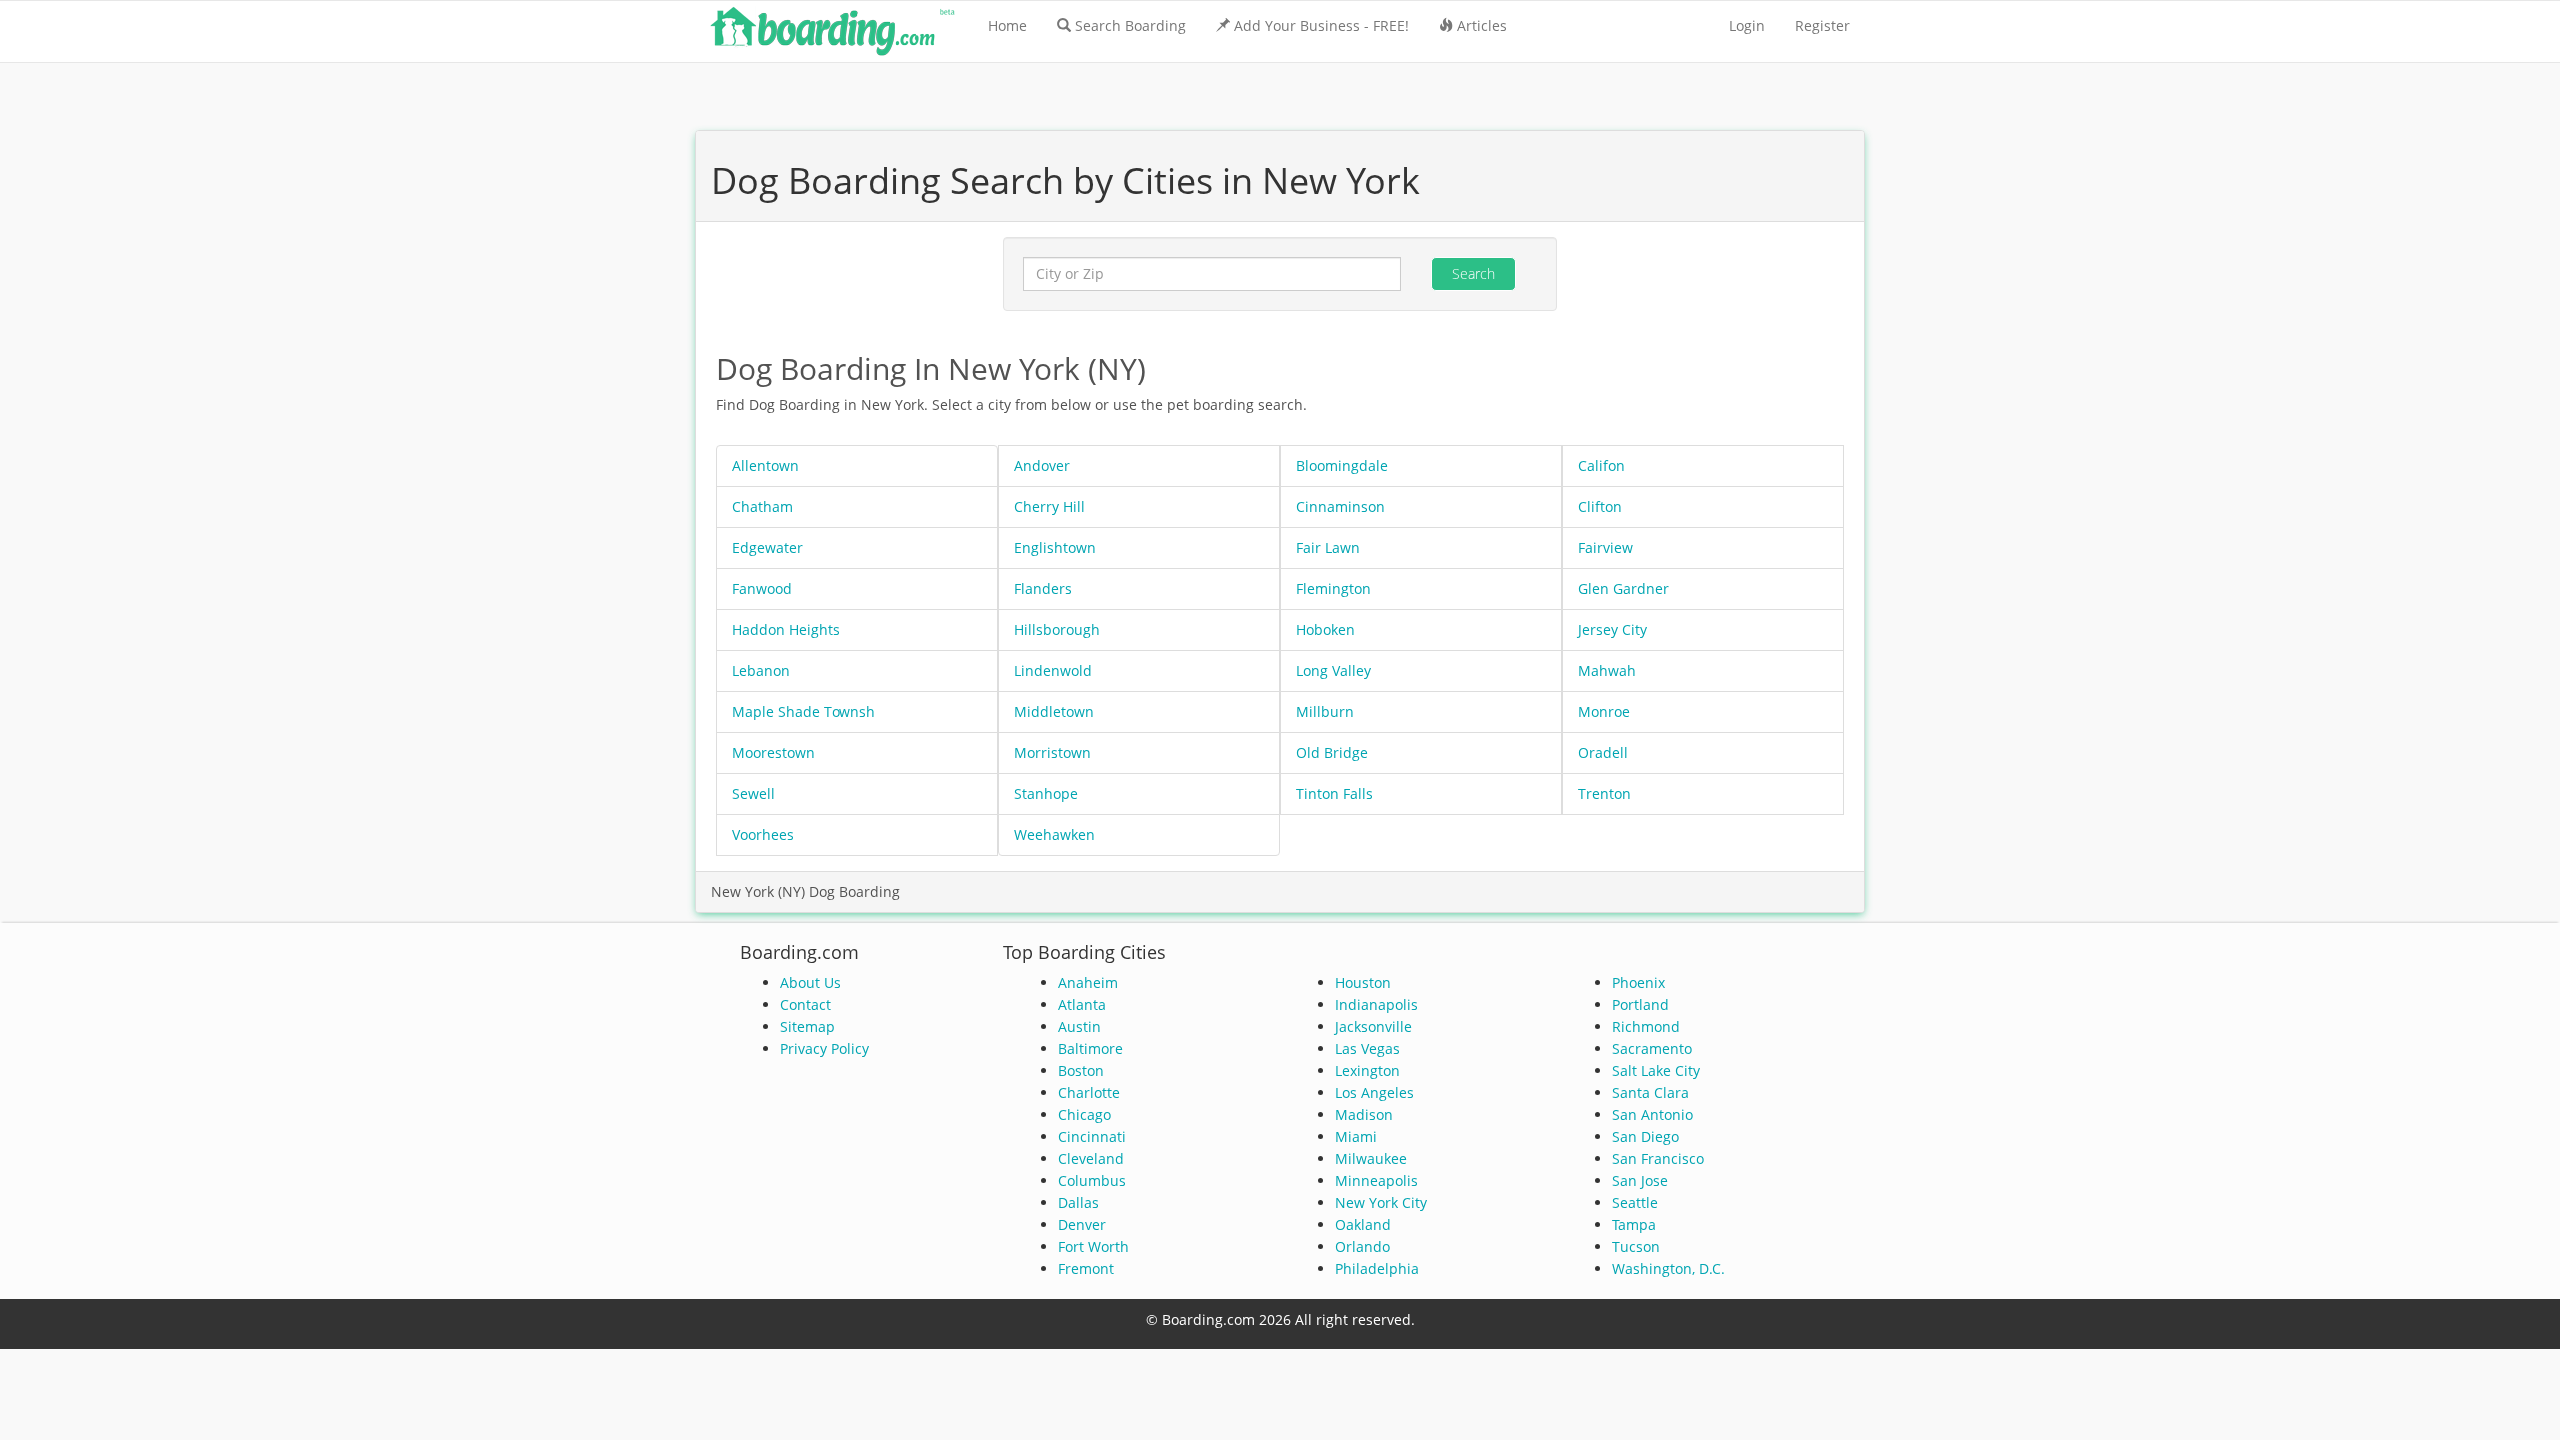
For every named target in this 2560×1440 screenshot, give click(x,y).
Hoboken (1325, 629)
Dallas (1078, 1202)
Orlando (1362, 1246)
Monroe (1604, 711)
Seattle (1635, 1202)
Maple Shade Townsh (803, 711)
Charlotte (1089, 1092)
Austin (1079, 1026)
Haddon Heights (786, 629)
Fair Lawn (1328, 547)
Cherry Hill (1049, 506)
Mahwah (1607, 670)
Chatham (762, 506)
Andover (1042, 465)
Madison (1364, 1114)
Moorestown (773, 752)
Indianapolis (1376, 1004)
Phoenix (1638, 982)
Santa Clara (1650, 1092)
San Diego (1645, 1136)
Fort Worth (1093, 1246)
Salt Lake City (1656, 1070)
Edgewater (767, 547)
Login (1747, 25)
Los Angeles (1374, 1092)
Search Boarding (1130, 25)
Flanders (1043, 588)
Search (1473, 273)
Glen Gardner (1623, 588)
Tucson (1636, 1246)
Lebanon (761, 670)
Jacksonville (1373, 1026)
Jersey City (1612, 629)
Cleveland (1091, 1158)
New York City (1381, 1202)
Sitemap (807, 1026)
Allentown (765, 465)
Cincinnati (1092, 1136)
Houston (1363, 982)
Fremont (1086, 1268)
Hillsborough (1057, 629)
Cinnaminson (1340, 506)
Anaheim (1088, 982)
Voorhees (763, 834)
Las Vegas (1367, 1048)
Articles (1482, 25)
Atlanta (1082, 1004)
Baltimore (1090, 1048)
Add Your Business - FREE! (1321, 25)
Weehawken (1054, 834)
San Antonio (1652, 1114)
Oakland (1363, 1224)
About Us (810, 982)
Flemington (1333, 588)
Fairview (1605, 547)
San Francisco (1658, 1158)
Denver (1082, 1224)
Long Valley (1333, 670)
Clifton (1600, 506)
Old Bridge (1332, 752)
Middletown (1054, 711)
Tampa (1634, 1224)
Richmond (1646, 1026)
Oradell (1603, 752)
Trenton (1604, 793)
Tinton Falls (1334, 793)
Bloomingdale (1342, 465)
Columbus (1092, 1180)
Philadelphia (1377, 1268)
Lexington (1367, 1070)
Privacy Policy (824, 1048)
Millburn (1325, 711)
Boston (1081, 1070)
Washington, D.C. (1668, 1268)
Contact (805, 1004)
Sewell (753, 793)
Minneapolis (1376, 1180)
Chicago (1084, 1114)
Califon (1601, 465)
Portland (1640, 1004)
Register (1822, 25)
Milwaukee (1371, 1158)
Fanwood (762, 588)
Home (1007, 25)
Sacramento (1652, 1048)
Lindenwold (1053, 670)
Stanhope (1046, 793)
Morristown (1052, 752)
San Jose (1640, 1180)
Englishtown (1055, 547)
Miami (1356, 1136)
